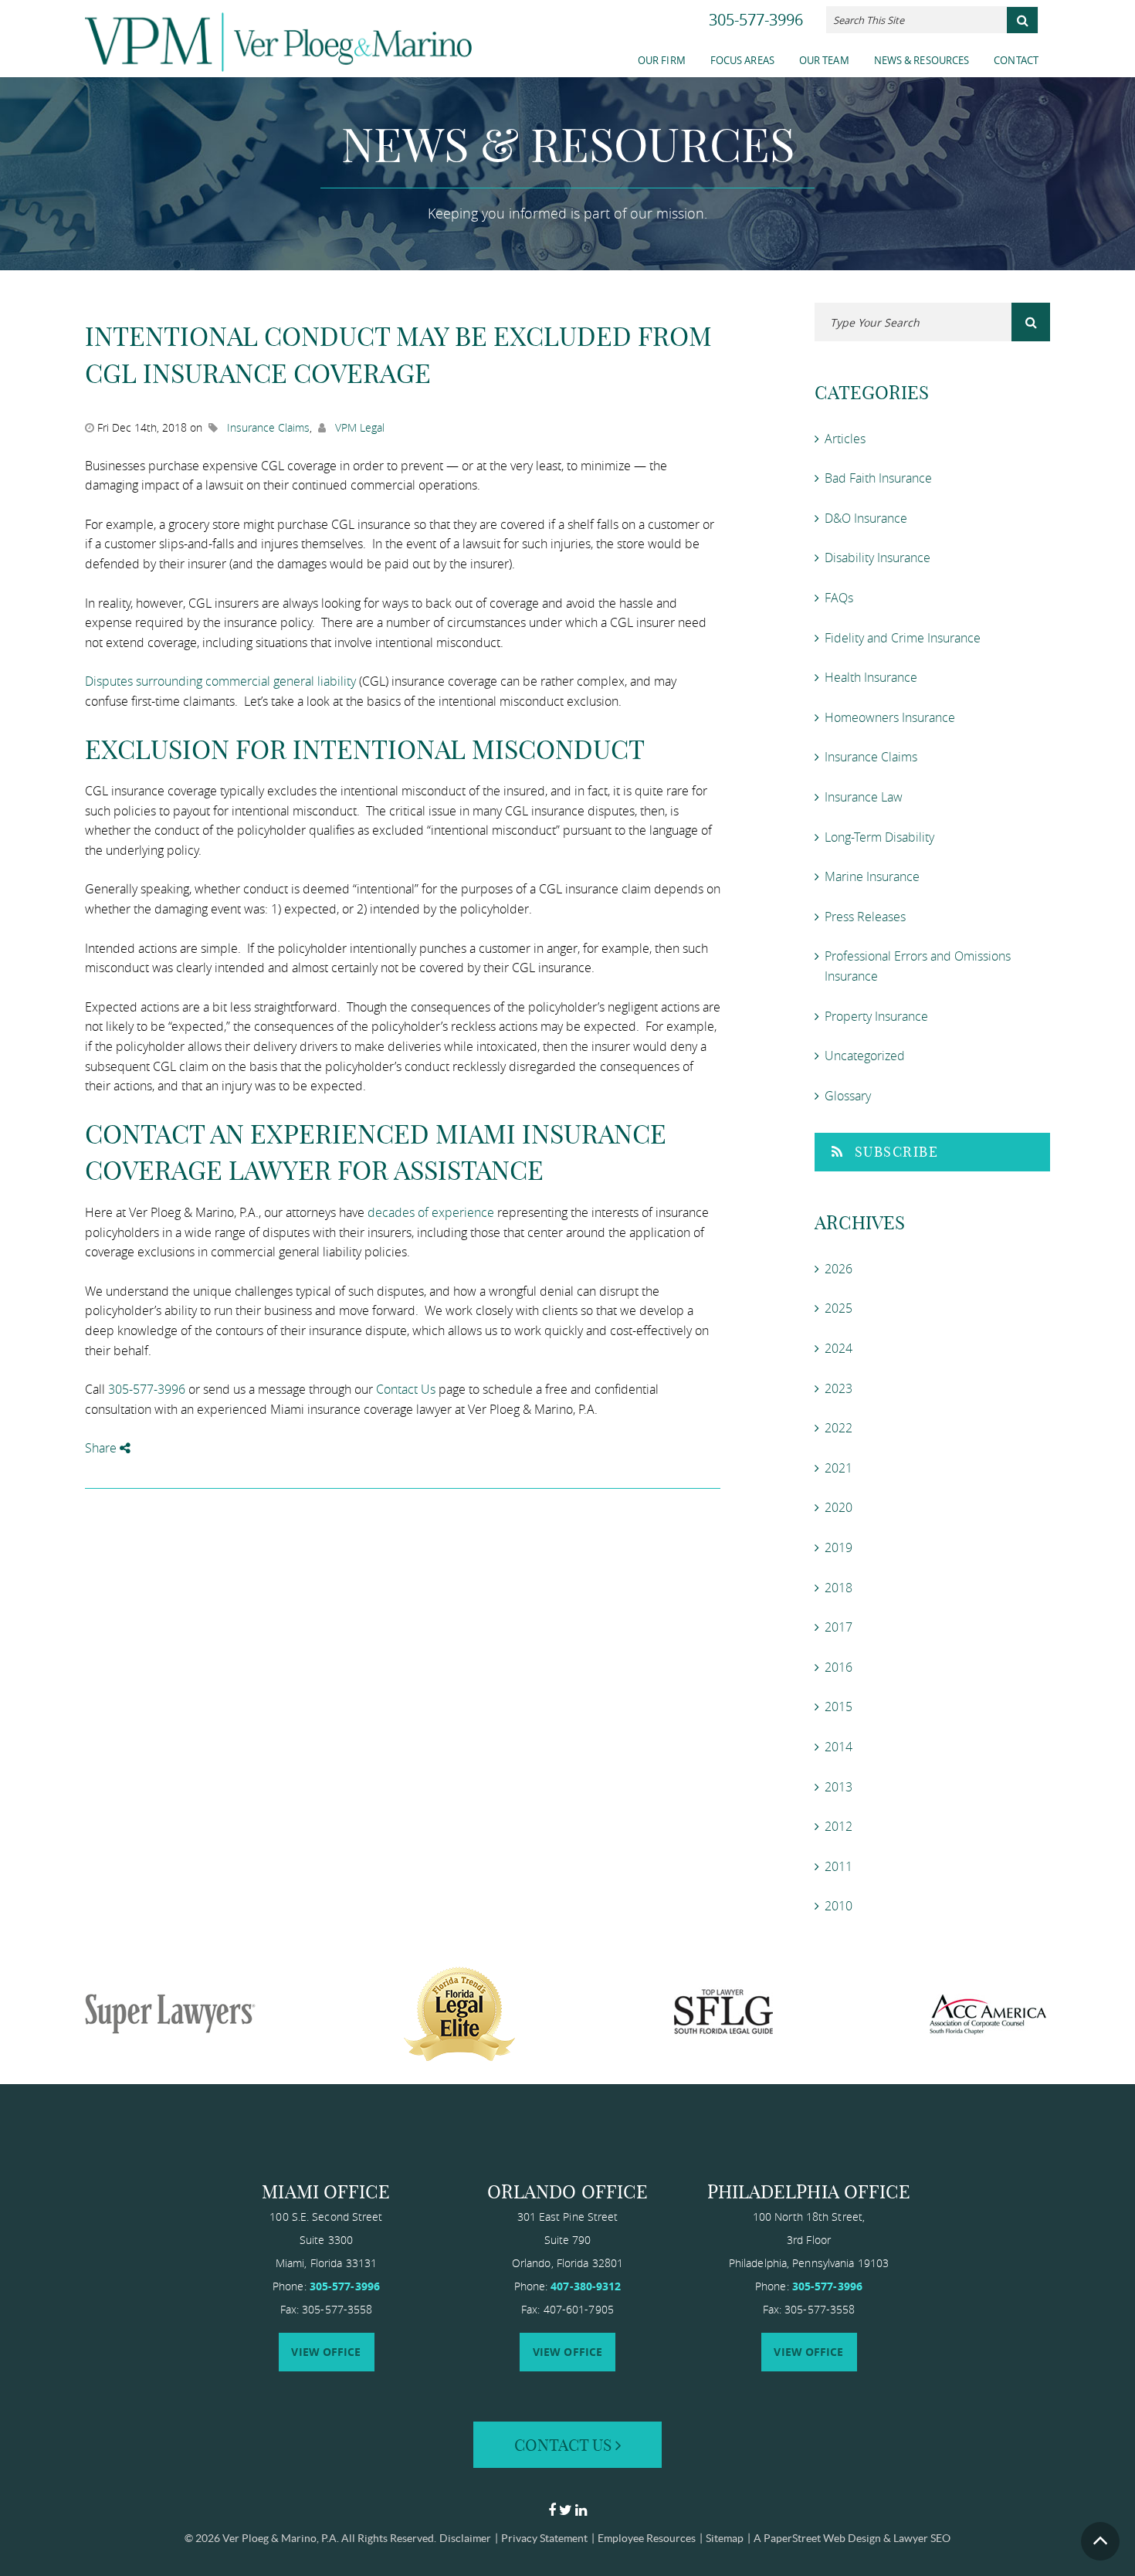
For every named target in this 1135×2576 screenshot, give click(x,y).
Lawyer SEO (922, 2538)
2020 (839, 1507)
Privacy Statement (544, 2538)
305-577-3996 (756, 20)
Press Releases (865, 917)
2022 (839, 1428)
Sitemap (725, 2538)
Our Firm (662, 60)
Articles (845, 439)
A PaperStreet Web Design (817, 2538)
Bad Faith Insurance (878, 478)
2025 (839, 1308)
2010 (839, 1906)
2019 (839, 1547)
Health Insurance (871, 677)
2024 (839, 1348)
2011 (839, 1866)
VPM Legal (360, 427)
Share (102, 1448)
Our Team (824, 60)
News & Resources (922, 60)
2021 (839, 1468)
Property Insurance (876, 1016)
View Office (326, 2352)
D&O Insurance (866, 518)
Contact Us (406, 1389)
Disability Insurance (878, 558)
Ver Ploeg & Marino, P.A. (281, 2538)
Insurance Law (864, 797)
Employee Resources (647, 2538)
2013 (839, 1787)
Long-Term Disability (879, 837)
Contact (1016, 60)
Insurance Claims (268, 427)
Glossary (848, 1096)
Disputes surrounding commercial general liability (220, 681)
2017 (839, 1627)
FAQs (839, 598)
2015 (839, 1707)
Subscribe (897, 1152)
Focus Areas (742, 60)
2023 (839, 1388)
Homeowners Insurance (890, 717)
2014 (839, 1747)
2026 (839, 1269)
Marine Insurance (872, 876)
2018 (839, 1588)
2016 (839, 1667)
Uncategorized (865, 1056)
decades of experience (431, 1212)
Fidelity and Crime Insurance (903, 638)
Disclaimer (465, 2538)
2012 (839, 1826)
